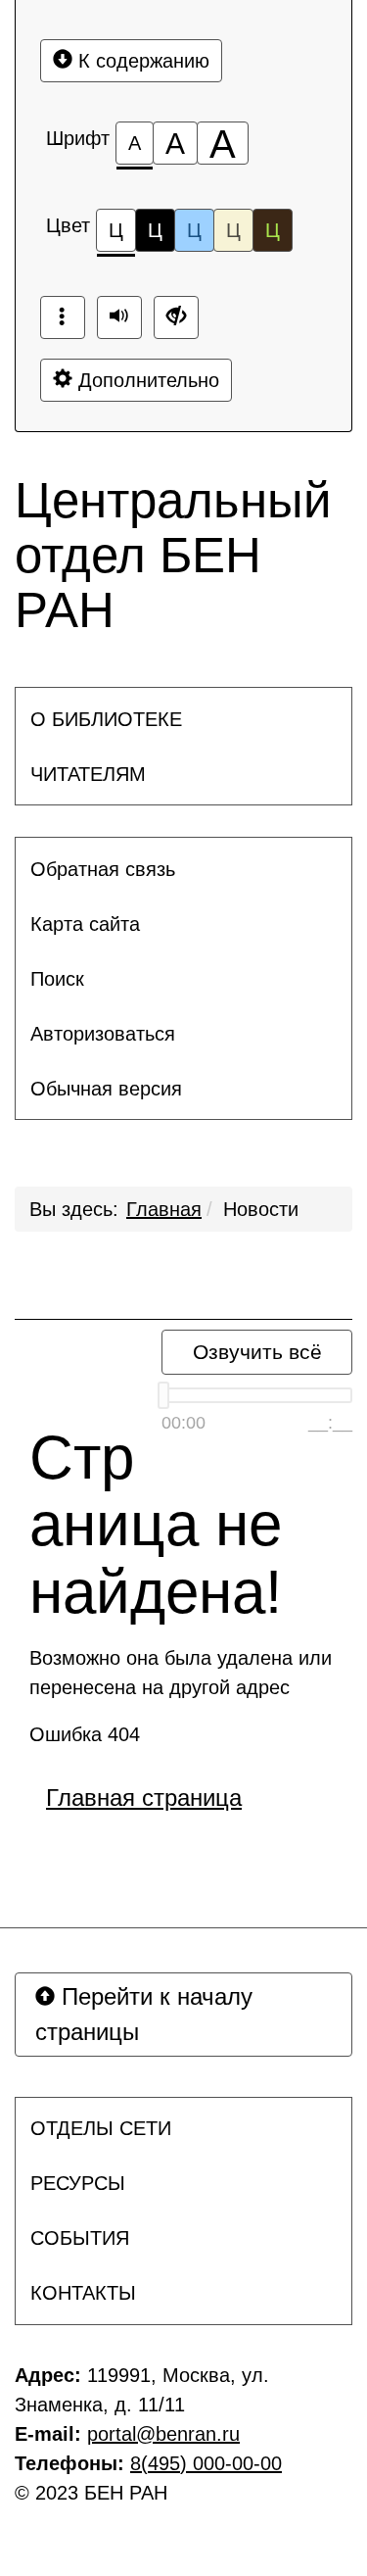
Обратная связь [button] (103, 869)
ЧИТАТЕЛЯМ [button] (88, 774)
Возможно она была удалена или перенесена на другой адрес (181, 1673)
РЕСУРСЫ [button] (78, 2183)
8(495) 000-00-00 (206, 2463)
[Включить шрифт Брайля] (63, 317)
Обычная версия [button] (106, 1089)
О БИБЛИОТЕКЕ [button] (106, 719)
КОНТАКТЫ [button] (83, 2293)
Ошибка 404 (85, 1734)
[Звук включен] (119, 317)
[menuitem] (183, 719)
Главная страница (144, 1798)
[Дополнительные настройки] (176, 317)
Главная (164, 1209)
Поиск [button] (57, 979)
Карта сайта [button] (85, 924)
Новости (261, 1209)
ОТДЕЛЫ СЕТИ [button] (101, 2128)
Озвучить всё (257, 1352)
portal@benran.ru (163, 2434)
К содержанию (141, 61)
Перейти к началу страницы (144, 2014)
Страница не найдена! (156, 1525)
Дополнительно (146, 380)
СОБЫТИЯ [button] (80, 2238)
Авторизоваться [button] (103, 1034)
